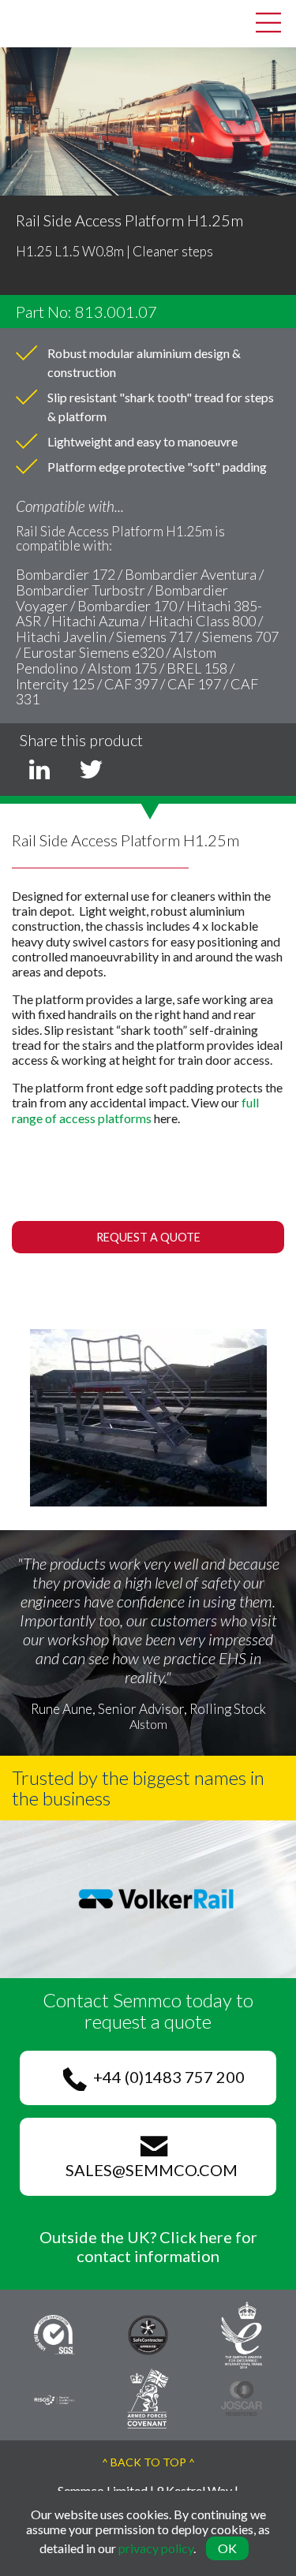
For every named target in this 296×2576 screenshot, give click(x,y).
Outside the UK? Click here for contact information (148, 2246)
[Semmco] (24, 22)
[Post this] (39, 768)
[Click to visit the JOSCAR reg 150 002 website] (242, 2397)
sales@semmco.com (148, 2170)
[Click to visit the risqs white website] (54, 2398)
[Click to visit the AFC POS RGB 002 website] (148, 2397)
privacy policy (156, 2548)
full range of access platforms (135, 1110)
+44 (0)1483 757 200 (166, 2077)
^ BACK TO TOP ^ (148, 2462)
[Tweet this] (91, 768)
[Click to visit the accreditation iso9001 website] (54, 2333)
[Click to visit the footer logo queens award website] (242, 2333)
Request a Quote (148, 1237)
